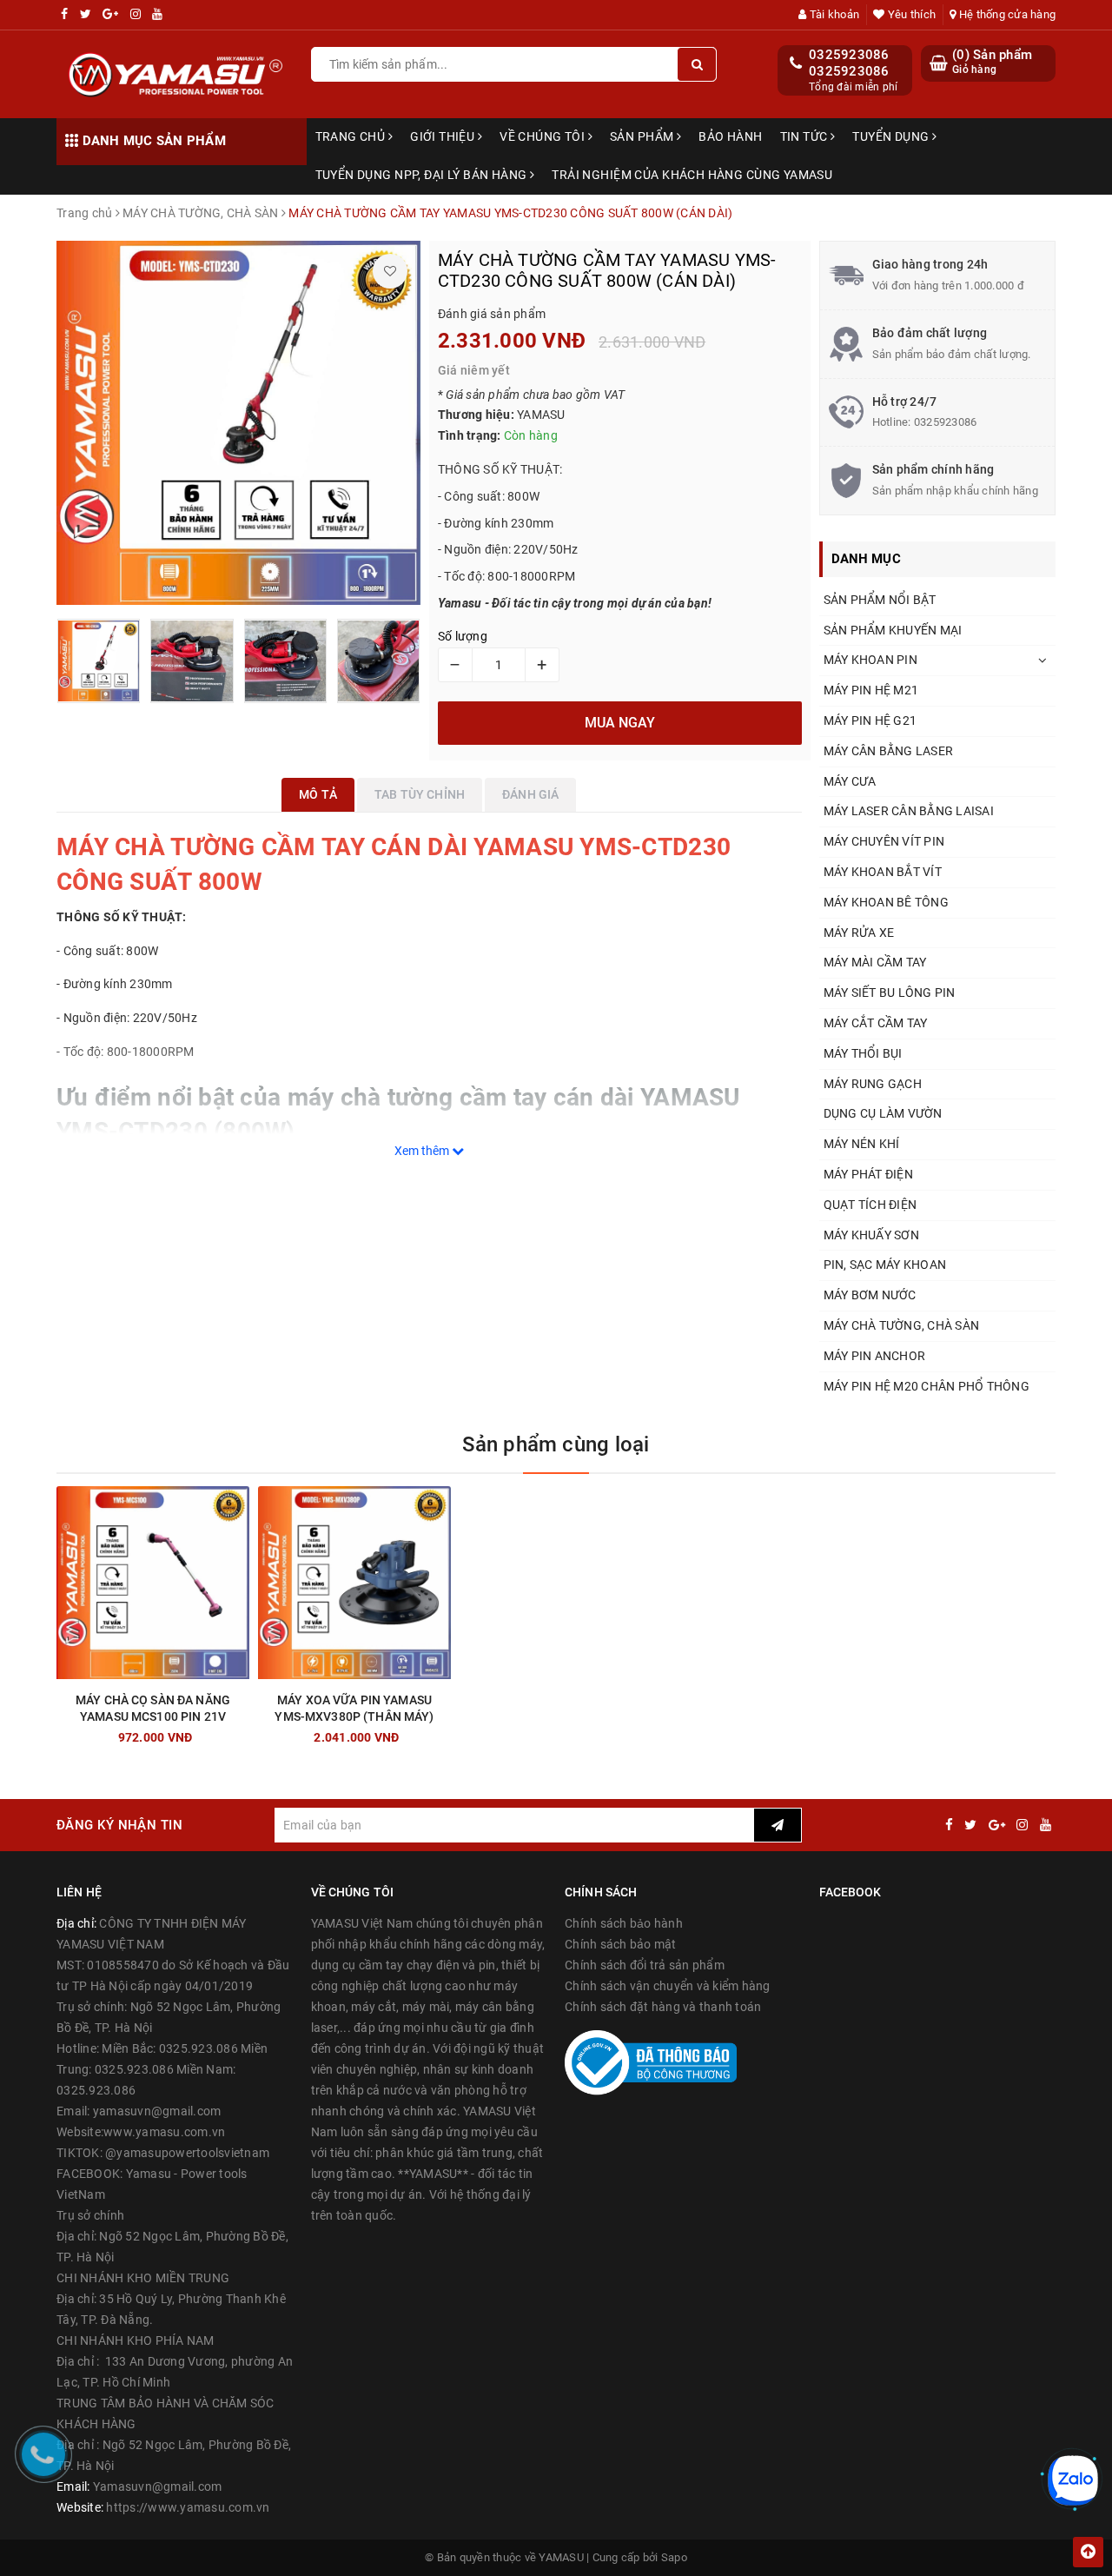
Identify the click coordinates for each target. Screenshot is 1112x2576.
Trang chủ (352, 136)
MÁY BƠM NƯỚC (870, 1295)
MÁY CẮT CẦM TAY (876, 1023)
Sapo (674, 2557)
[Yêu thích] (390, 271)
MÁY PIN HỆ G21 (870, 720)
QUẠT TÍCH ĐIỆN (870, 1205)
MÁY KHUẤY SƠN (871, 1235)
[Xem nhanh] (243, 1733)
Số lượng (463, 636)
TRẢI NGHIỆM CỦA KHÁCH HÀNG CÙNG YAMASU (692, 175)
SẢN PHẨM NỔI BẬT (880, 600)
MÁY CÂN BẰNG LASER (889, 751)
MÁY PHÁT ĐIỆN (868, 1174)
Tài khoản (833, 14)
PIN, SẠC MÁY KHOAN (885, 1265)
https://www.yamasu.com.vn (188, 2507)
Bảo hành (730, 136)
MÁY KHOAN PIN (870, 660)
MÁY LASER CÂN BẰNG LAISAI (909, 811)
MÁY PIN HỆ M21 (871, 690)
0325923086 (849, 55)
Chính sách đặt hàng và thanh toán (663, 2007)
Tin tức (805, 136)
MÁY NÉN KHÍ (862, 1144)
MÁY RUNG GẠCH (873, 1084)
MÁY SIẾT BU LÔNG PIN (890, 993)
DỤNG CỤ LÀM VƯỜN (883, 1113)
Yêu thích (910, 14)
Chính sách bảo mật (621, 1944)
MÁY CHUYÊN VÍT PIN (884, 841)
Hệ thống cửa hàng (1006, 14)
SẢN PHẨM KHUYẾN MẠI (893, 630)
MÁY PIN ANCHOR (875, 1356)
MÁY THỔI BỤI (863, 1053)
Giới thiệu (444, 136)
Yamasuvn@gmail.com (158, 2486)
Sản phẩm (643, 136)
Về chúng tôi (543, 136)
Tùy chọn (184, 1733)
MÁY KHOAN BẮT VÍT (883, 872)
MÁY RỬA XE (859, 933)
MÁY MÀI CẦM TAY (875, 962)
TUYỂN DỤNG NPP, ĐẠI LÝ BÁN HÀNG (423, 175)
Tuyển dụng (892, 136)
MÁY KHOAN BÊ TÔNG (886, 902)
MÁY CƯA (850, 781)
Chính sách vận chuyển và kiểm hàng (668, 1986)
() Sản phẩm (992, 62)
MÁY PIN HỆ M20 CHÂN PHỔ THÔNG (927, 1386)
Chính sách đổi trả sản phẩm (645, 1965)
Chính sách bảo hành (624, 1923)
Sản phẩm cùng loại (556, 1444)
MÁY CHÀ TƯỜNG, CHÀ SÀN (902, 1325)
